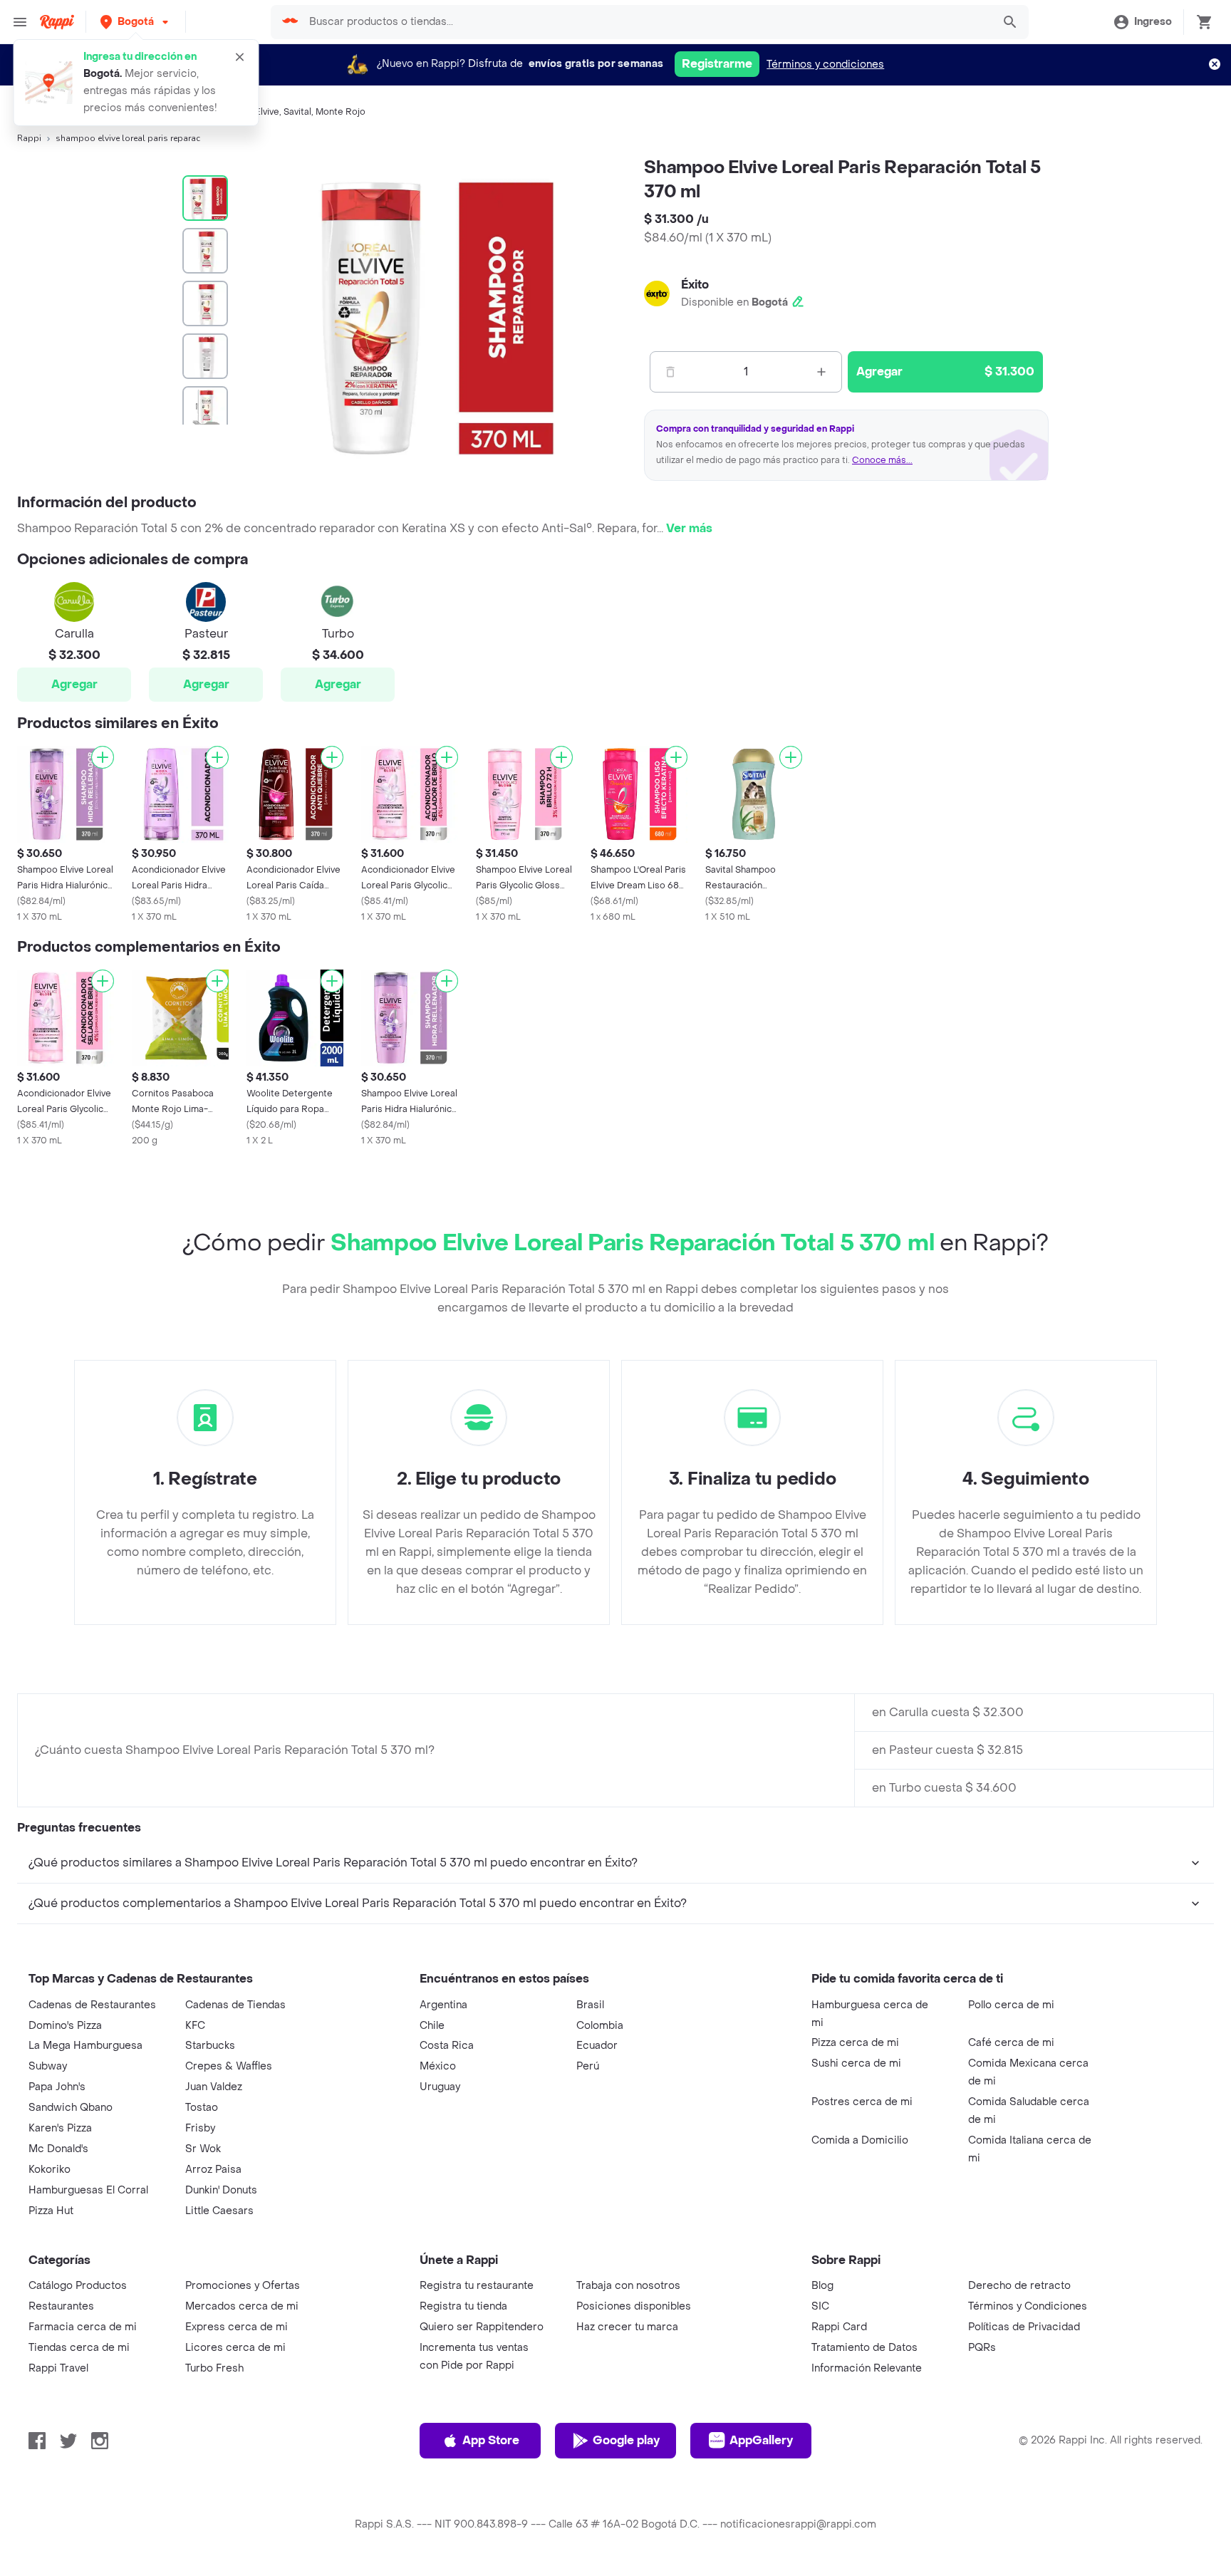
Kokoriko (50, 2170)
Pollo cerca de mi (1011, 2005)
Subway (48, 2066)
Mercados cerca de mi (242, 2306)
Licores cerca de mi (235, 2348)
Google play (626, 2440)
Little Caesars (219, 2211)
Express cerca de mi (237, 2327)
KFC (195, 2026)
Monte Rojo (341, 112)
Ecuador (597, 2046)
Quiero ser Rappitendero (482, 2327)
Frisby (200, 2128)
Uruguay (440, 2087)
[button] (136, 22)
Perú (588, 2066)
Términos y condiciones (825, 64)
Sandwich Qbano (71, 2108)
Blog (822, 2286)
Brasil (590, 2005)
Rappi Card (839, 2327)
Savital (297, 112)
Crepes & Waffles (229, 2066)
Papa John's (57, 2087)
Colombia (600, 2026)
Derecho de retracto (1019, 2286)
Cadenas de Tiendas (235, 2005)
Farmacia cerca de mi (83, 2327)
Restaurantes (61, 2306)
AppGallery (761, 2440)
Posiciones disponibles (634, 2306)
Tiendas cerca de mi (79, 2348)
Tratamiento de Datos (864, 2348)
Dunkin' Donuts (221, 2190)
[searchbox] (646, 22)
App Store (491, 2440)
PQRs (982, 2348)
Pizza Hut (51, 2211)
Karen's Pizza (60, 2128)
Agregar (74, 684)
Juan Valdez (214, 2087)
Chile (432, 2026)
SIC (820, 2306)
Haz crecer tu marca (627, 2327)
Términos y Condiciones (1028, 2306)
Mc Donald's (58, 2149)
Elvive (267, 112)
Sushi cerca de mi (856, 2063)
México (438, 2066)
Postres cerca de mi (862, 2102)
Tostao (202, 2108)
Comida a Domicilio (860, 2140)
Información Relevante (867, 2368)
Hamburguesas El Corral (88, 2190)
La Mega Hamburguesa (85, 2046)
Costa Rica (447, 2046)
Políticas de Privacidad (1024, 2327)
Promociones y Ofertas (243, 2286)
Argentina (443, 2005)
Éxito (695, 285)
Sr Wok (203, 2149)
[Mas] (821, 372)
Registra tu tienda (463, 2306)
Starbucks (210, 2046)
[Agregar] (103, 757)
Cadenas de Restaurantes (92, 2005)
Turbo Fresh (214, 2368)
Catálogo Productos (78, 2286)
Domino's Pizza (65, 2026)
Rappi (29, 138)
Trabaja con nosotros (628, 2286)
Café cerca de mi (1011, 2043)
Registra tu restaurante (477, 2286)
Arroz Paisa (213, 2170)
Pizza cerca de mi (855, 2043)
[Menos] (670, 372)
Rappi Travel (58, 2368)
